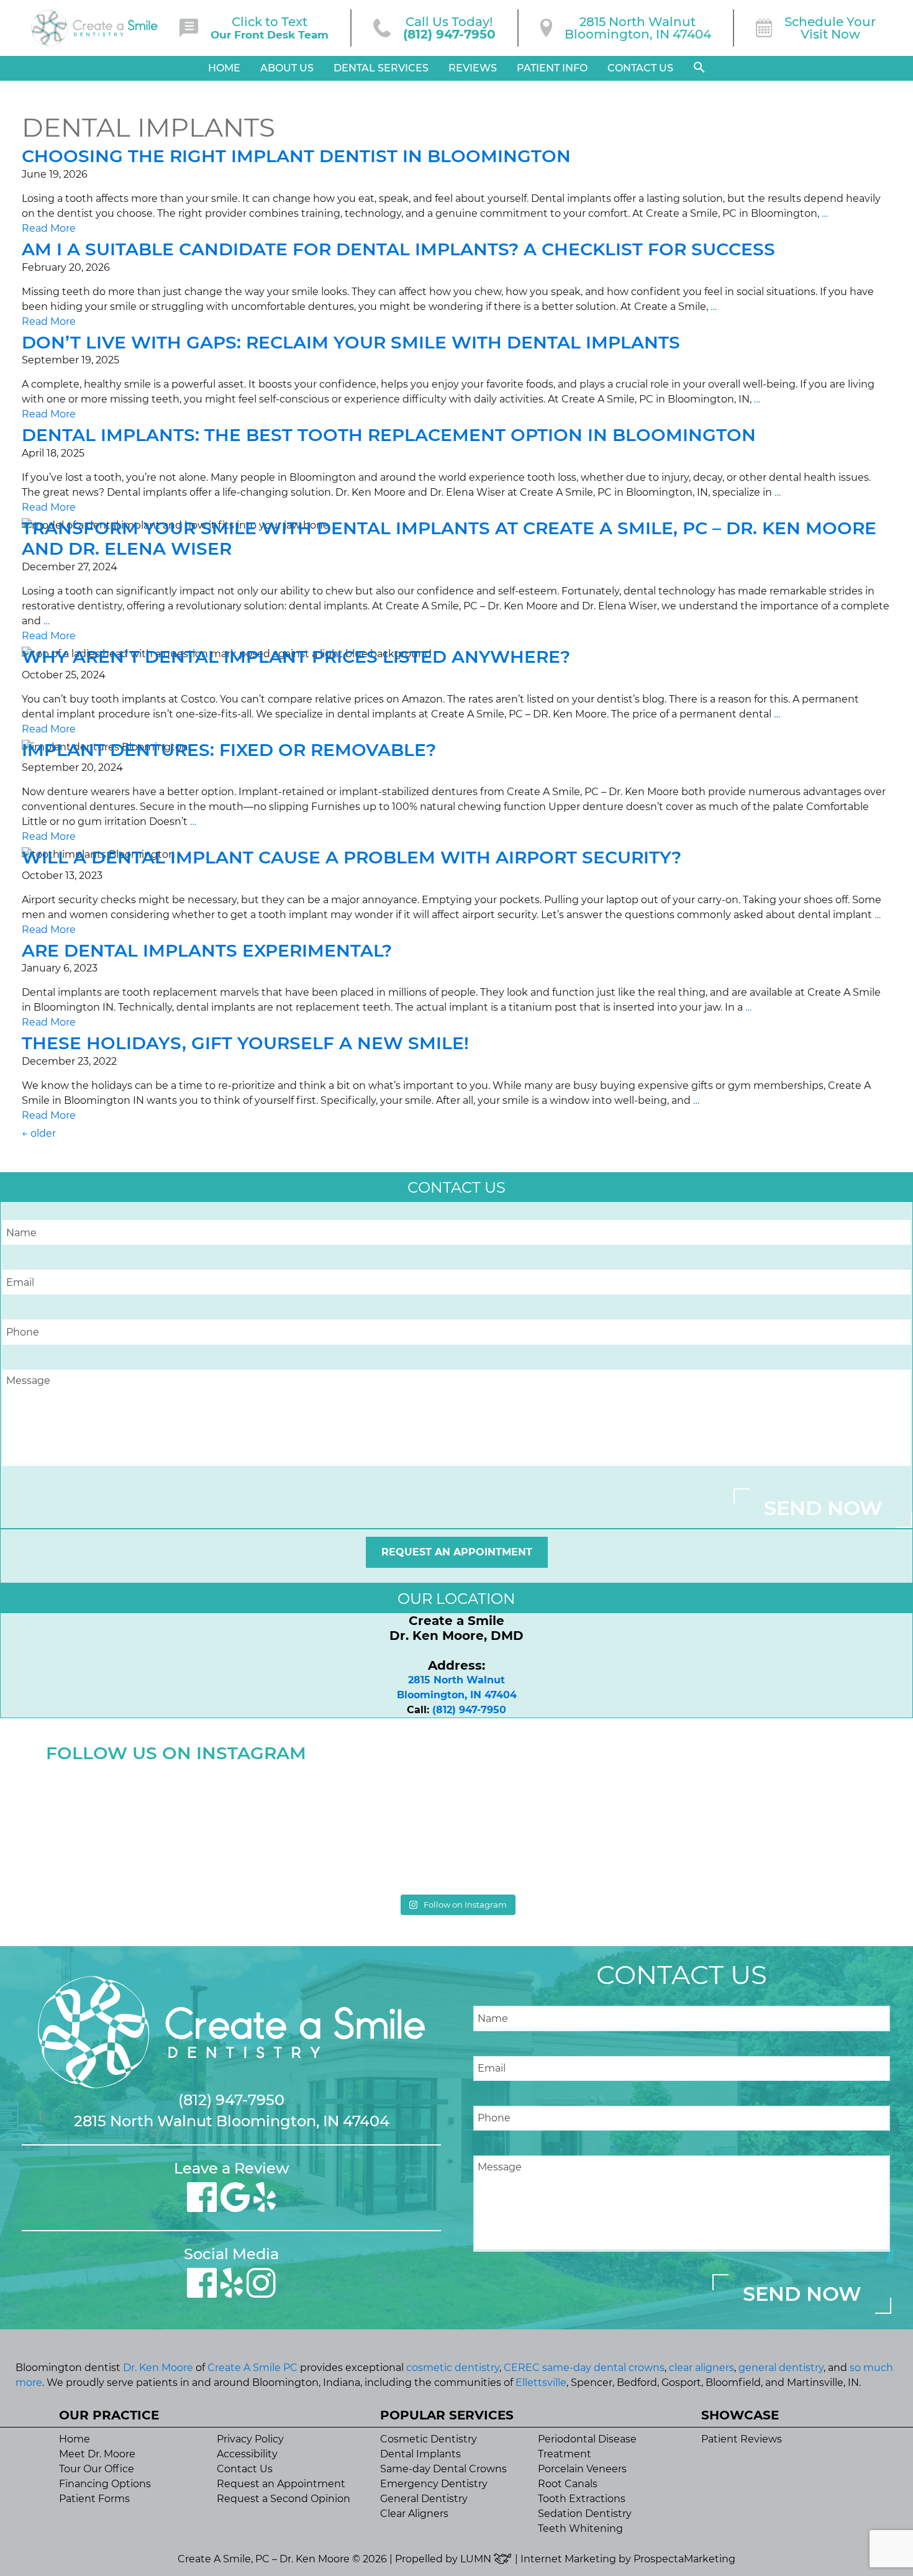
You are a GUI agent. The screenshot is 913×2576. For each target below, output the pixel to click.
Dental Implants (420, 2454)
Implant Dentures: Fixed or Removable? (229, 750)
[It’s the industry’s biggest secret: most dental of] (146, 1828)
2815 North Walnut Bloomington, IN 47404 (232, 2121)
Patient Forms (94, 2499)
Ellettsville (541, 2383)
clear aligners (702, 2368)
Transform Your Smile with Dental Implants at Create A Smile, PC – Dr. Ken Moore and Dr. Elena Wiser (449, 539)
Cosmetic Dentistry (429, 2439)
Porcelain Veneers (582, 2469)
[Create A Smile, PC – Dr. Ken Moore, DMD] (94, 28)
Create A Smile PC (252, 2368)
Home (224, 68)
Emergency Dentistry (434, 2484)
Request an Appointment (457, 1552)
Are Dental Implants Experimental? (207, 950)
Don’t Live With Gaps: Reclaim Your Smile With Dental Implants (351, 342)
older (39, 1133)
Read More (49, 228)
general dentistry (781, 2368)
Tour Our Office (97, 2469)
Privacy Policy (250, 2439)
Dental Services (381, 68)
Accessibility (247, 2454)
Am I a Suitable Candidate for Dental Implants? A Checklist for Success (398, 249)
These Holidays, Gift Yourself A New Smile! (245, 1043)
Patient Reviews (742, 2439)
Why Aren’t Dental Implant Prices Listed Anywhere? (296, 657)
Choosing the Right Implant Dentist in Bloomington (296, 156)
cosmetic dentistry (453, 2368)
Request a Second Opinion (284, 2499)
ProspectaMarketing (684, 2559)
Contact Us (640, 68)
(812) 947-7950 (469, 1710)
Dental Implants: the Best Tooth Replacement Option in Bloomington (389, 435)
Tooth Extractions (582, 2499)
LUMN (477, 2559)
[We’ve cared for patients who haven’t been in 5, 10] (353, 1828)
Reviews (473, 68)
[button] (699, 68)
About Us (287, 68)
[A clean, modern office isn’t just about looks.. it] (767, 1828)
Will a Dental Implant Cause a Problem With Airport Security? (352, 857)
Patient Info (552, 68)
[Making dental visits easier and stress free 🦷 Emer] (560, 1828)
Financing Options (105, 2484)
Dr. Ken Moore (158, 2368)
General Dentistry (424, 2499)
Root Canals (568, 2484)
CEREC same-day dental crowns (584, 2368)
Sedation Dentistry (585, 2514)
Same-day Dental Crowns (443, 2469)
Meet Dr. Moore (97, 2454)
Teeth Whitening (580, 2528)
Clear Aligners (414, 2514)
